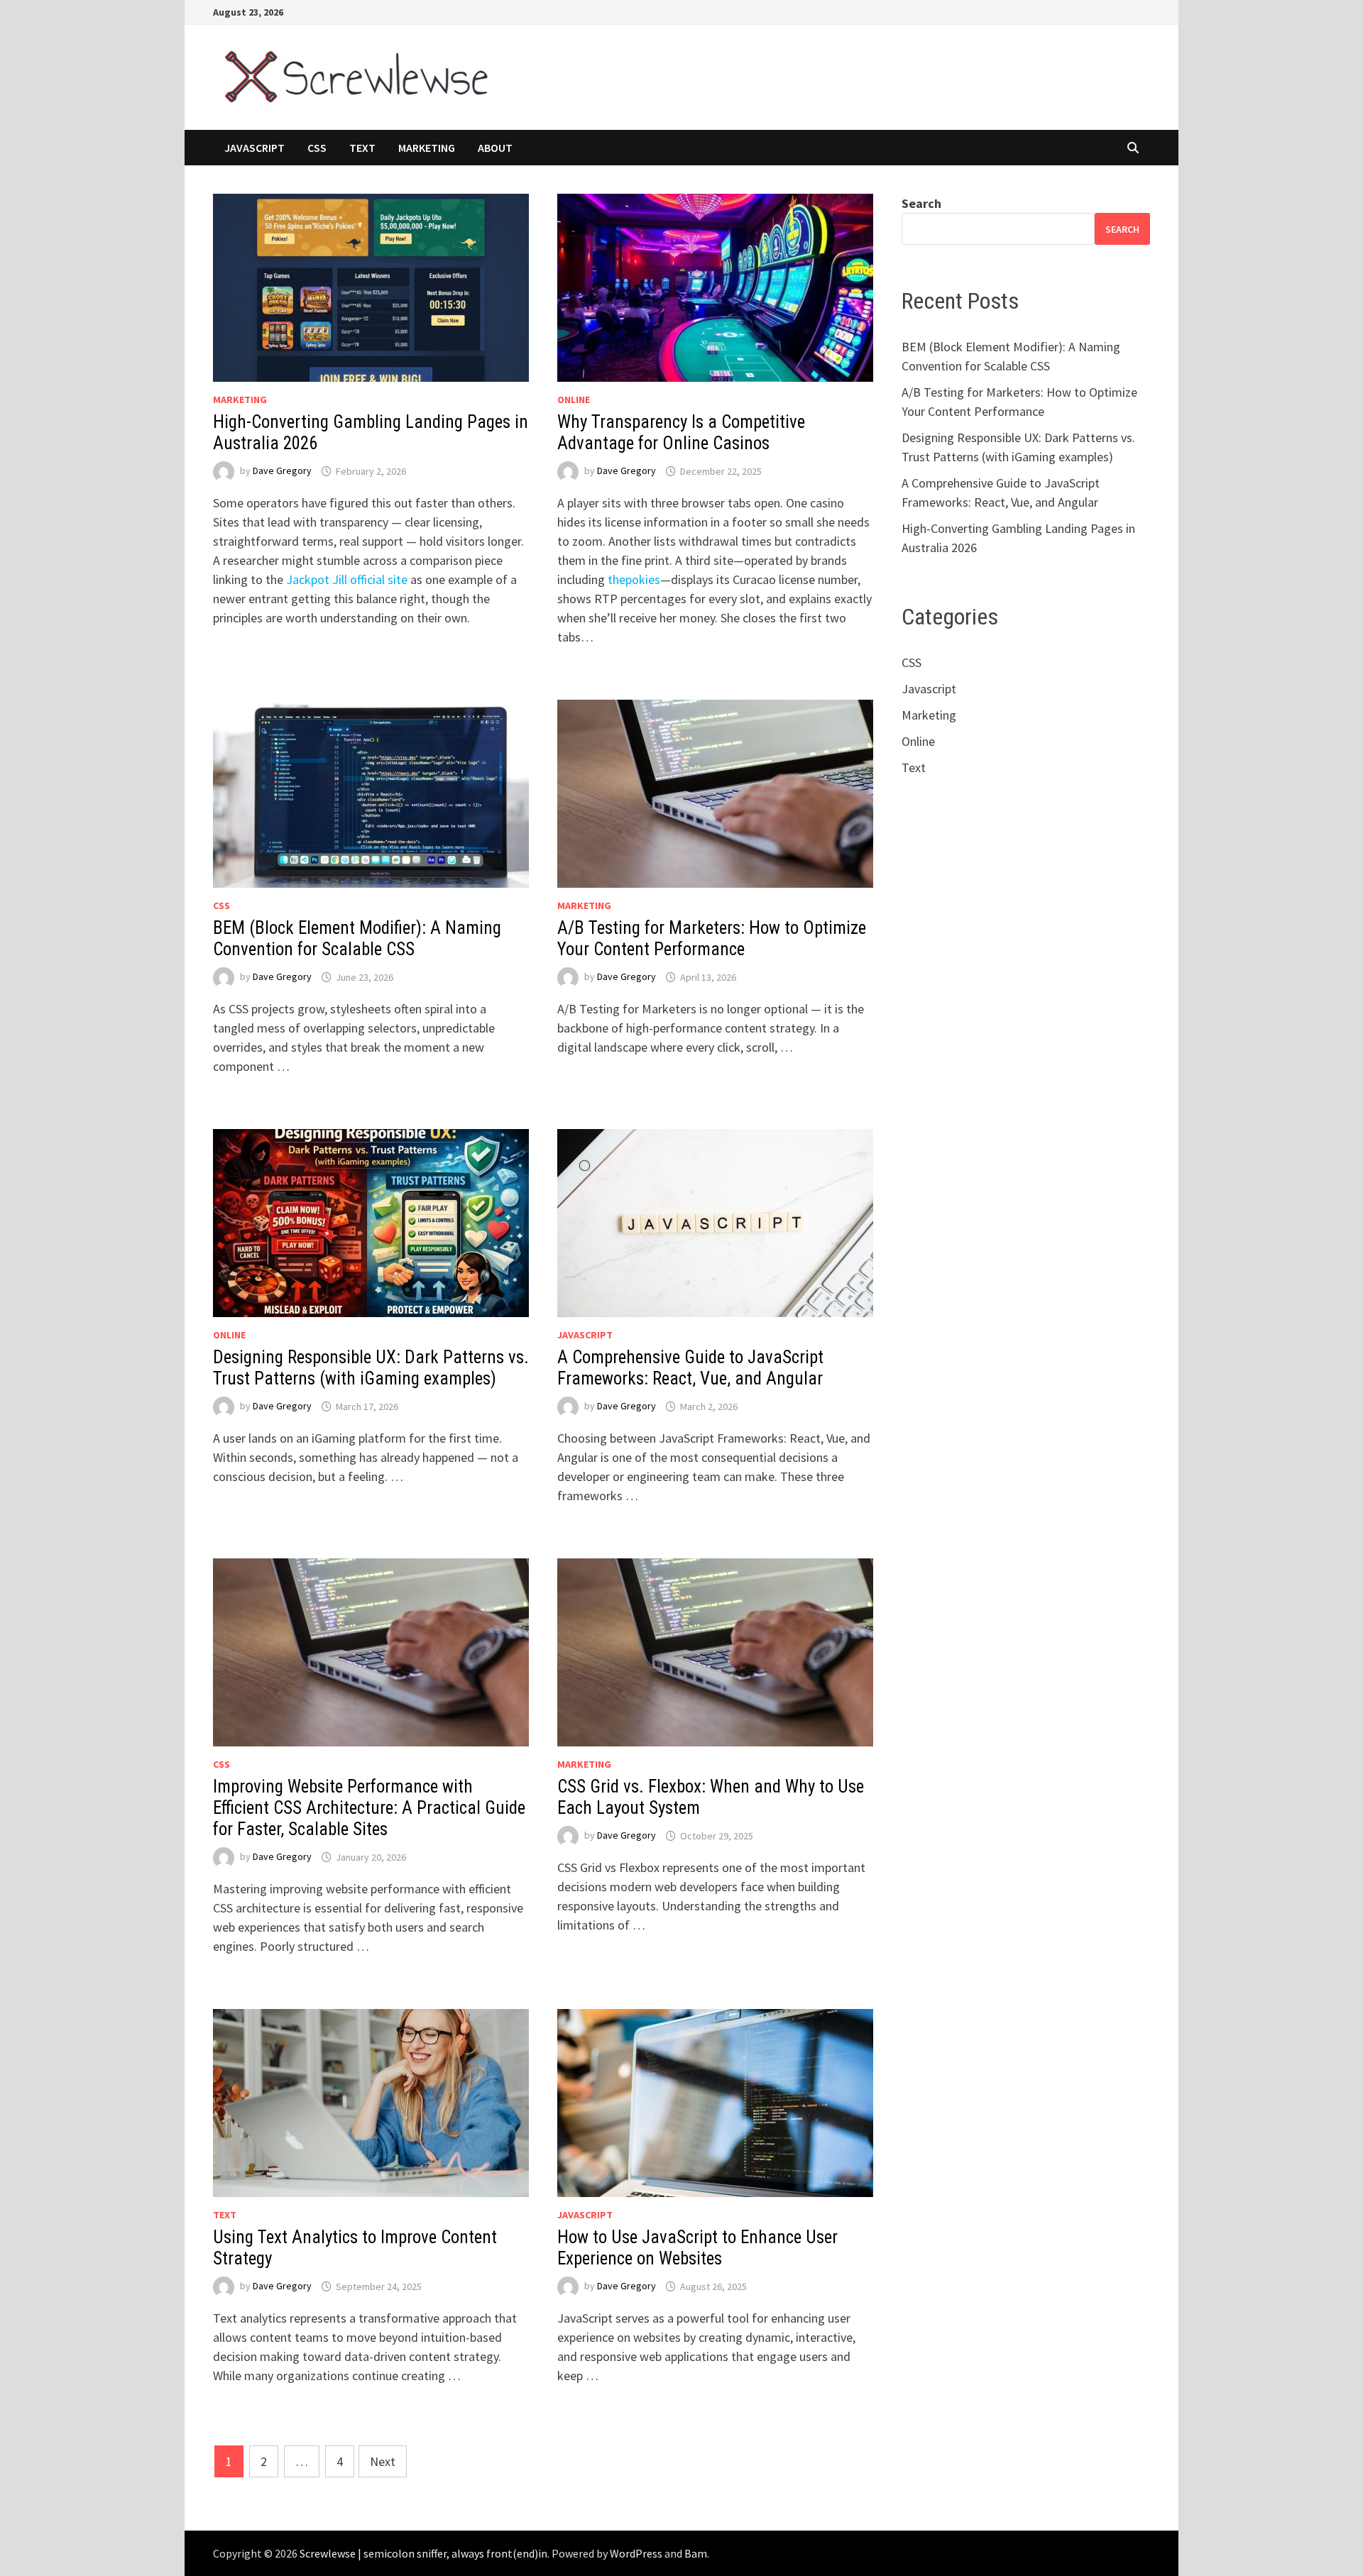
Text (362, 148)
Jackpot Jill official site (347, 579)
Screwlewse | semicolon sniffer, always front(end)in (423, 2553)
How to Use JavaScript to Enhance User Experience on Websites (697, 2248)
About (495, 148)
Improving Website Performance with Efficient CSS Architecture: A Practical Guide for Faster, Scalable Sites (369, 1808)
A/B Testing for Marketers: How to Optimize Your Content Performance (712, 939)
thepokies (634, 579)
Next (383, 2461)
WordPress (636, 2553)
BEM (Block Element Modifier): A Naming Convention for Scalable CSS (357, 939)
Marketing (427, 148)
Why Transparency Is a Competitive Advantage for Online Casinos (681, 433)
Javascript (254, 148)
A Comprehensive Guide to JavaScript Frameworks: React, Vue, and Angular (690, 1368)
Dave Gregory (282, 471)
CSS (317, 148)
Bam (696, 2553)
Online (574, 400)
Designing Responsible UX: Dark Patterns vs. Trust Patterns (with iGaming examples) (371, 1368)
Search (921, 203)
